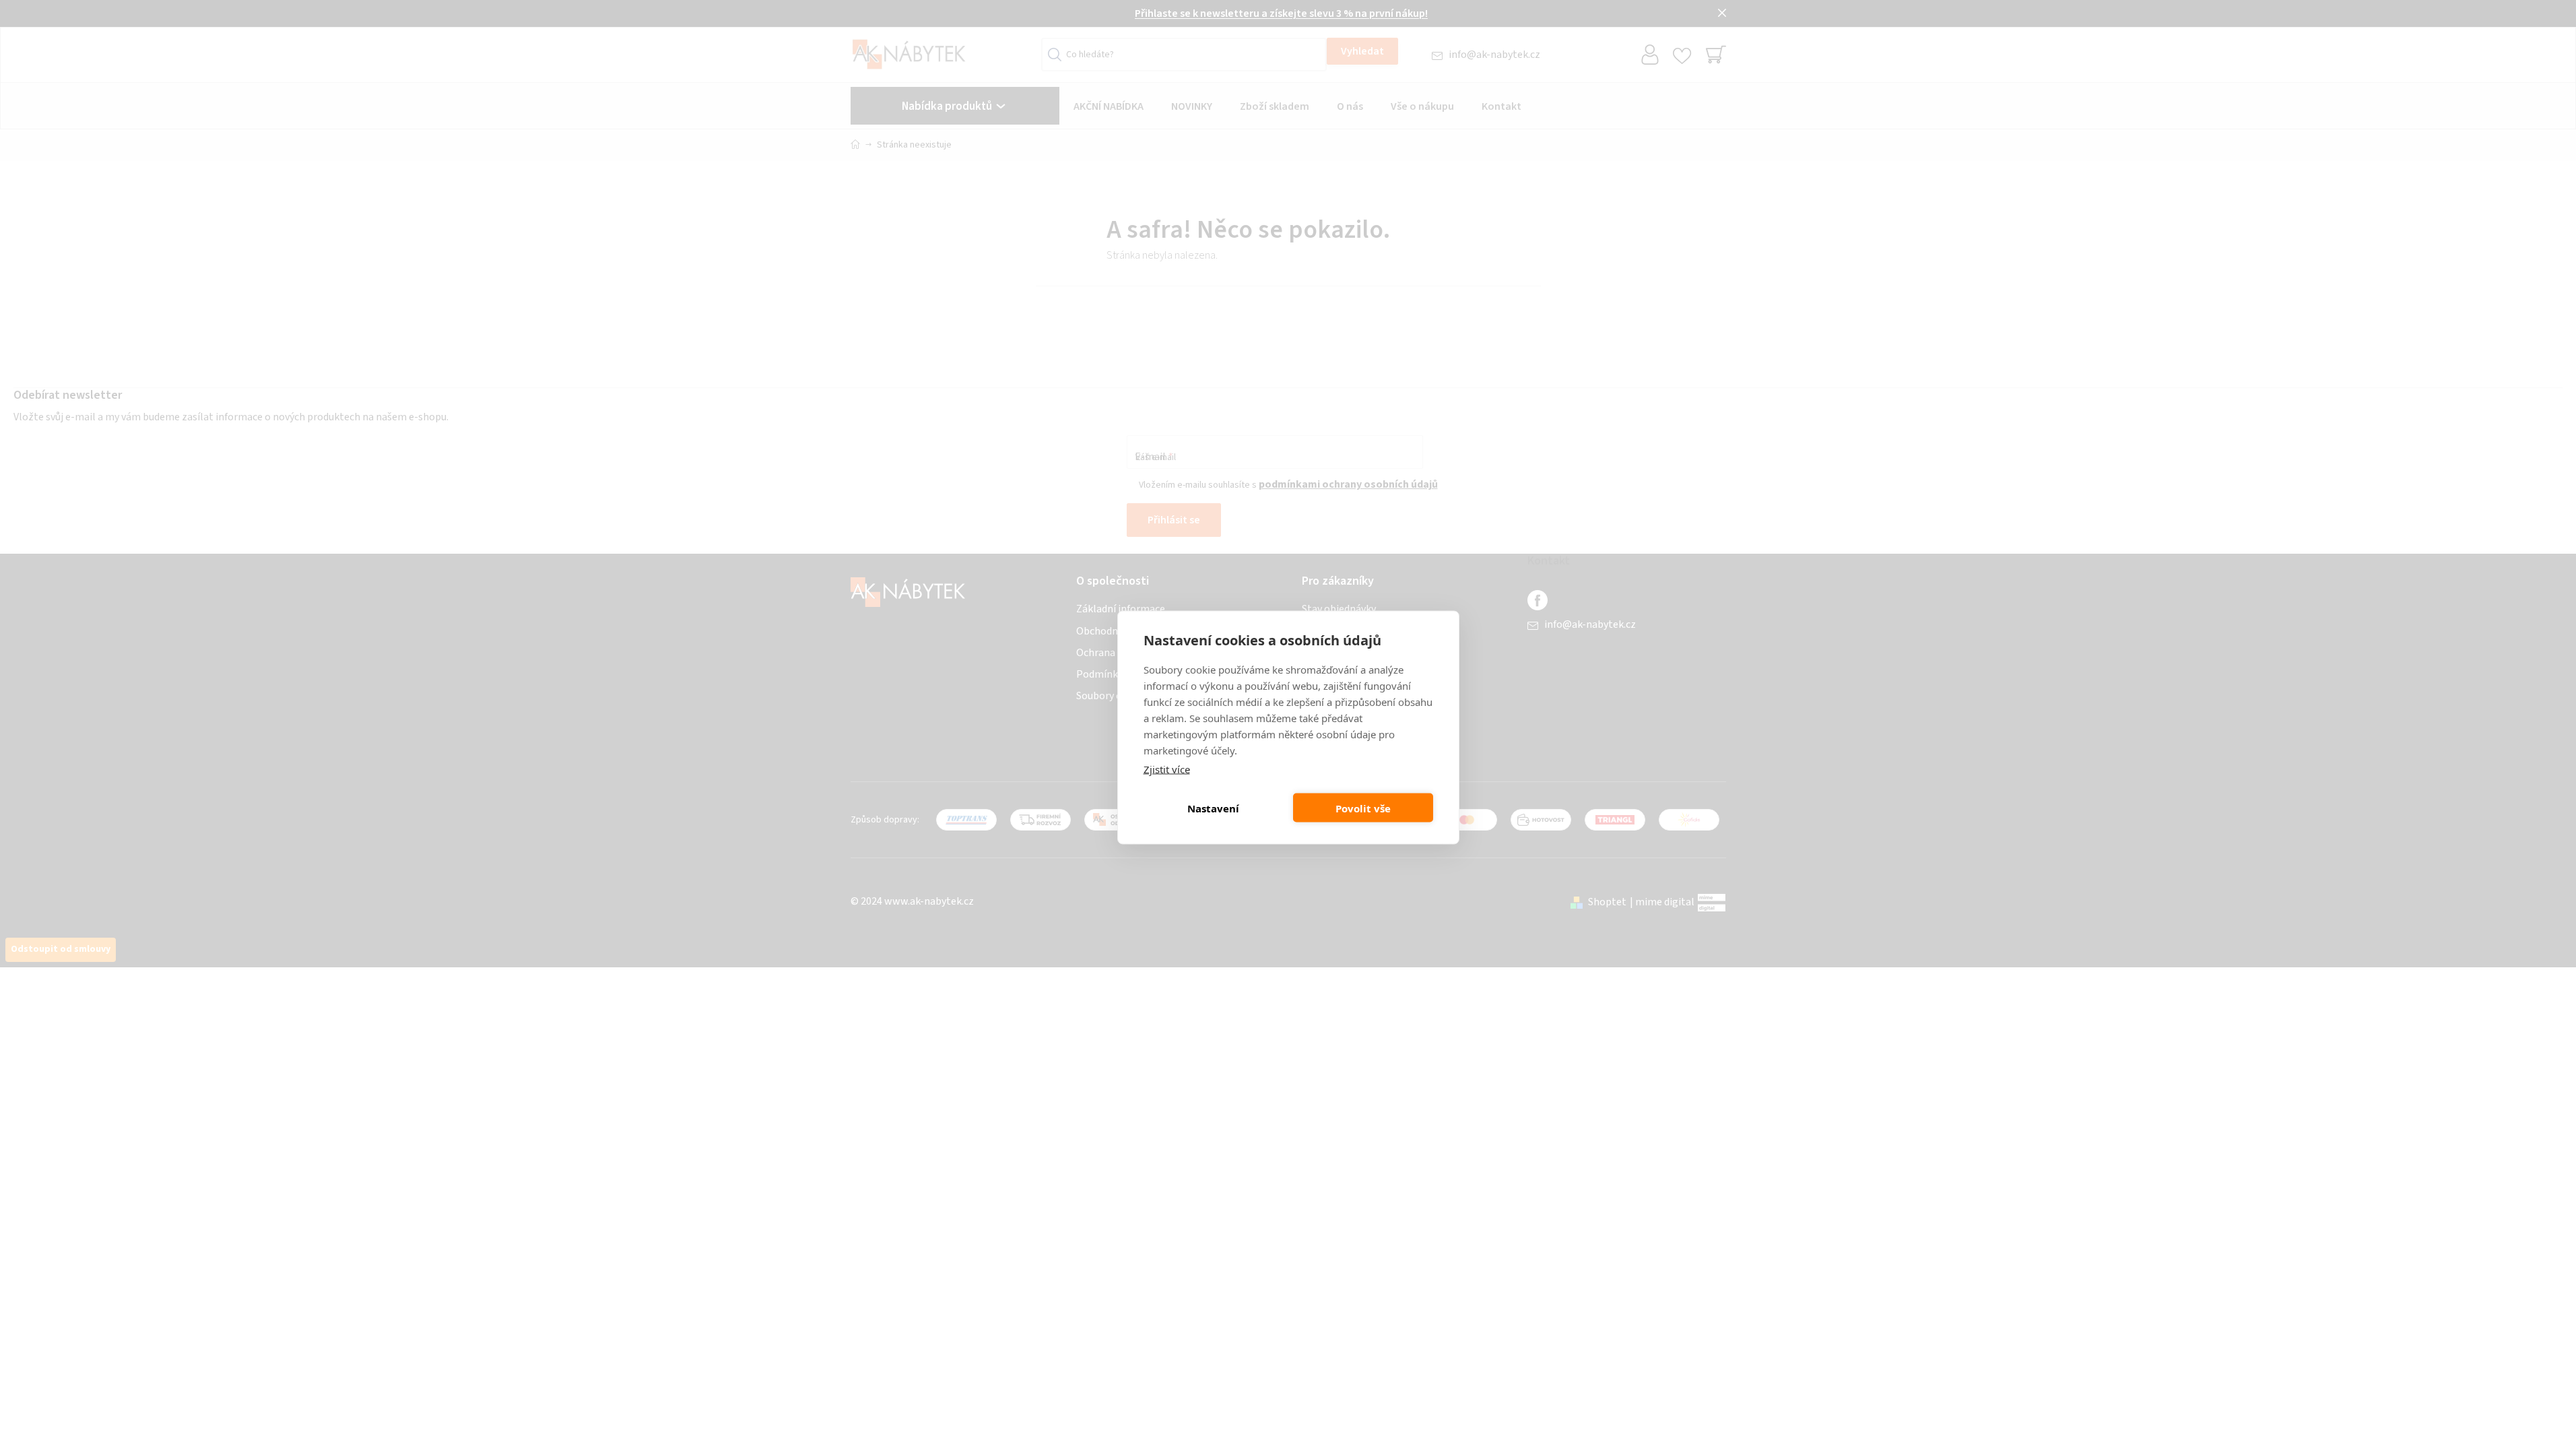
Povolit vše (1363, 808)
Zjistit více (1167, 769)
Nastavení (1213, 808)
